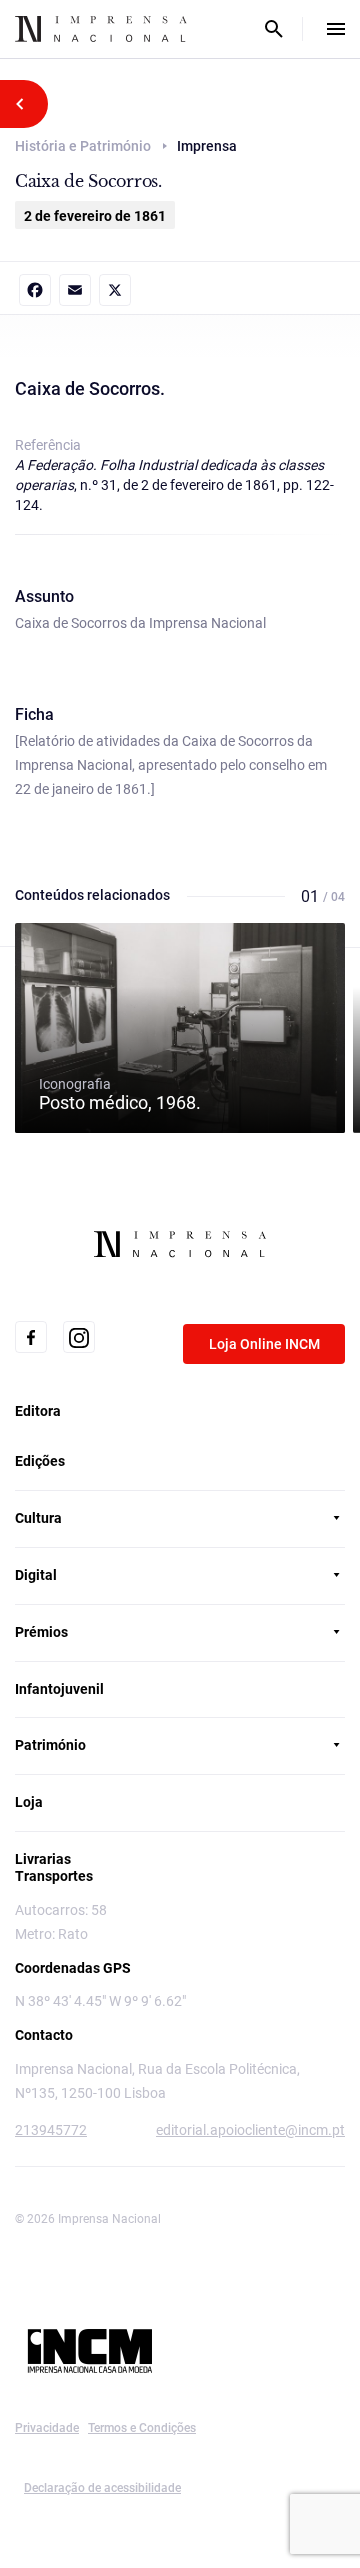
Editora (38, 1411)
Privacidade (47, 2428)
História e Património (83, 146)
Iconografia (120, 1094)
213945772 (51, 2130)
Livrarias (43, 1859)
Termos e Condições (142, 2428)
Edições (40, 1461)
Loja (29, 1802)
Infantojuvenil (59, 1689)
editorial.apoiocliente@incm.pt (250, 2130)
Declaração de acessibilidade (102, 2488)
